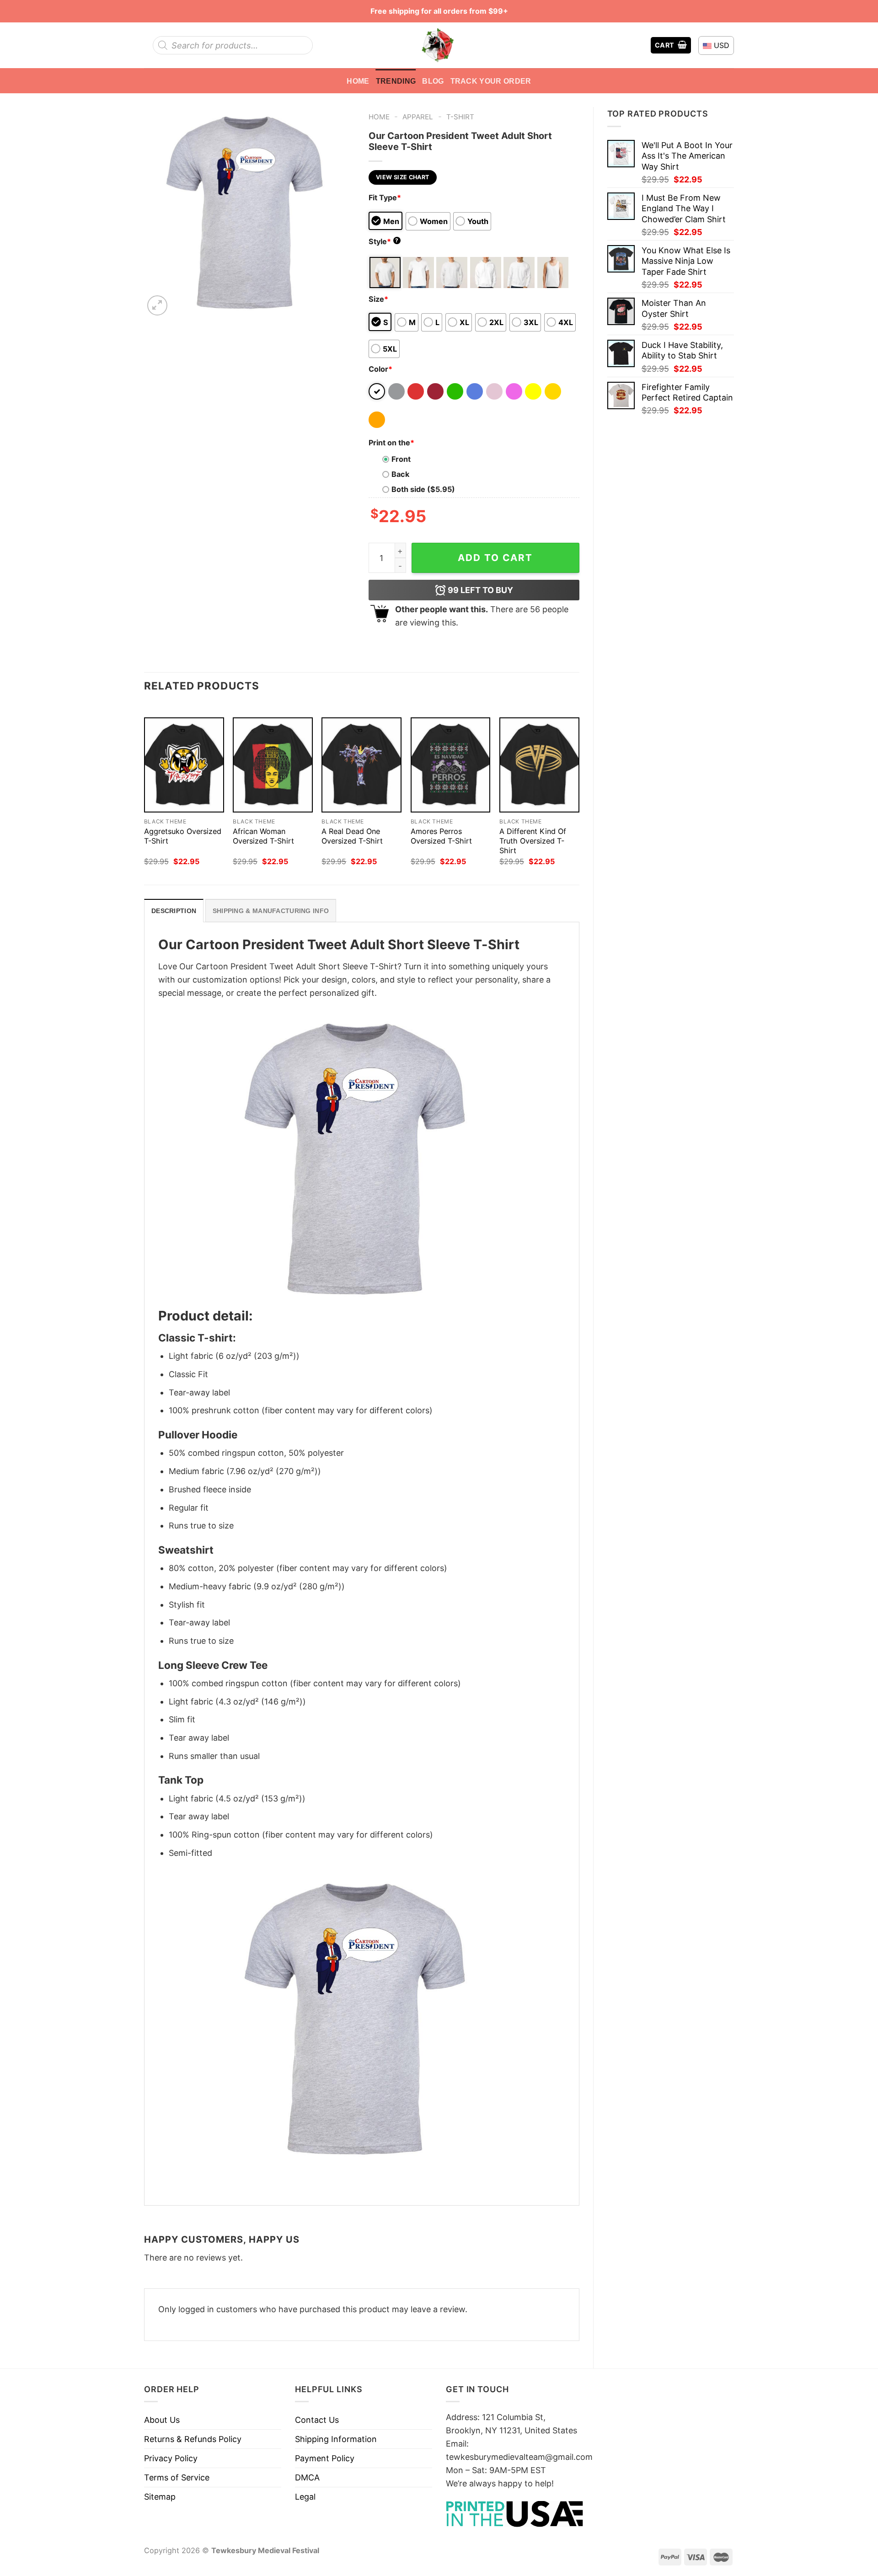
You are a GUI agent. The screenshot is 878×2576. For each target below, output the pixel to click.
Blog (433, 81)
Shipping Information (336, 2439)
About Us (162, 2420)
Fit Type (385, 198)
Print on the (391, 443)
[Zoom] (157, 305)
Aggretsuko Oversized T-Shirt (183, 836)
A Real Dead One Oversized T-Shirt (352, 836)
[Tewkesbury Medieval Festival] (439, 45)
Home (358, 81)
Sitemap (160, 2497)
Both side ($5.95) (423, 489)
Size (378, 299)
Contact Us (317, 2420)
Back (400, 474)
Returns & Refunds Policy (193, 2439)
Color (380, 369)
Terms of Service (177, 2477)
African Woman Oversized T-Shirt (263, 836)
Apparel (418, 117)
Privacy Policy (171, 2458)
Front (401, 459)
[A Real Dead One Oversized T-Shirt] (361, 765)
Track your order (491, 81)
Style (384, 241)
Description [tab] (174, 911)
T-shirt (460, 117)
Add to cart (495, 558)
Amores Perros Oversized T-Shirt (441, 836)
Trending (396, 81)
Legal (305, 2497)
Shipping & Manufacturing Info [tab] (271, 911)
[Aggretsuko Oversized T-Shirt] (184, 765)
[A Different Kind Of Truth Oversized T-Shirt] (539, 765)
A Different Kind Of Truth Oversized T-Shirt (533, 841)
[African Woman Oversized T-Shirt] (273, 765)
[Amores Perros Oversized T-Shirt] (451, 765)
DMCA (307, 2477)
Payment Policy (325, 2458)
